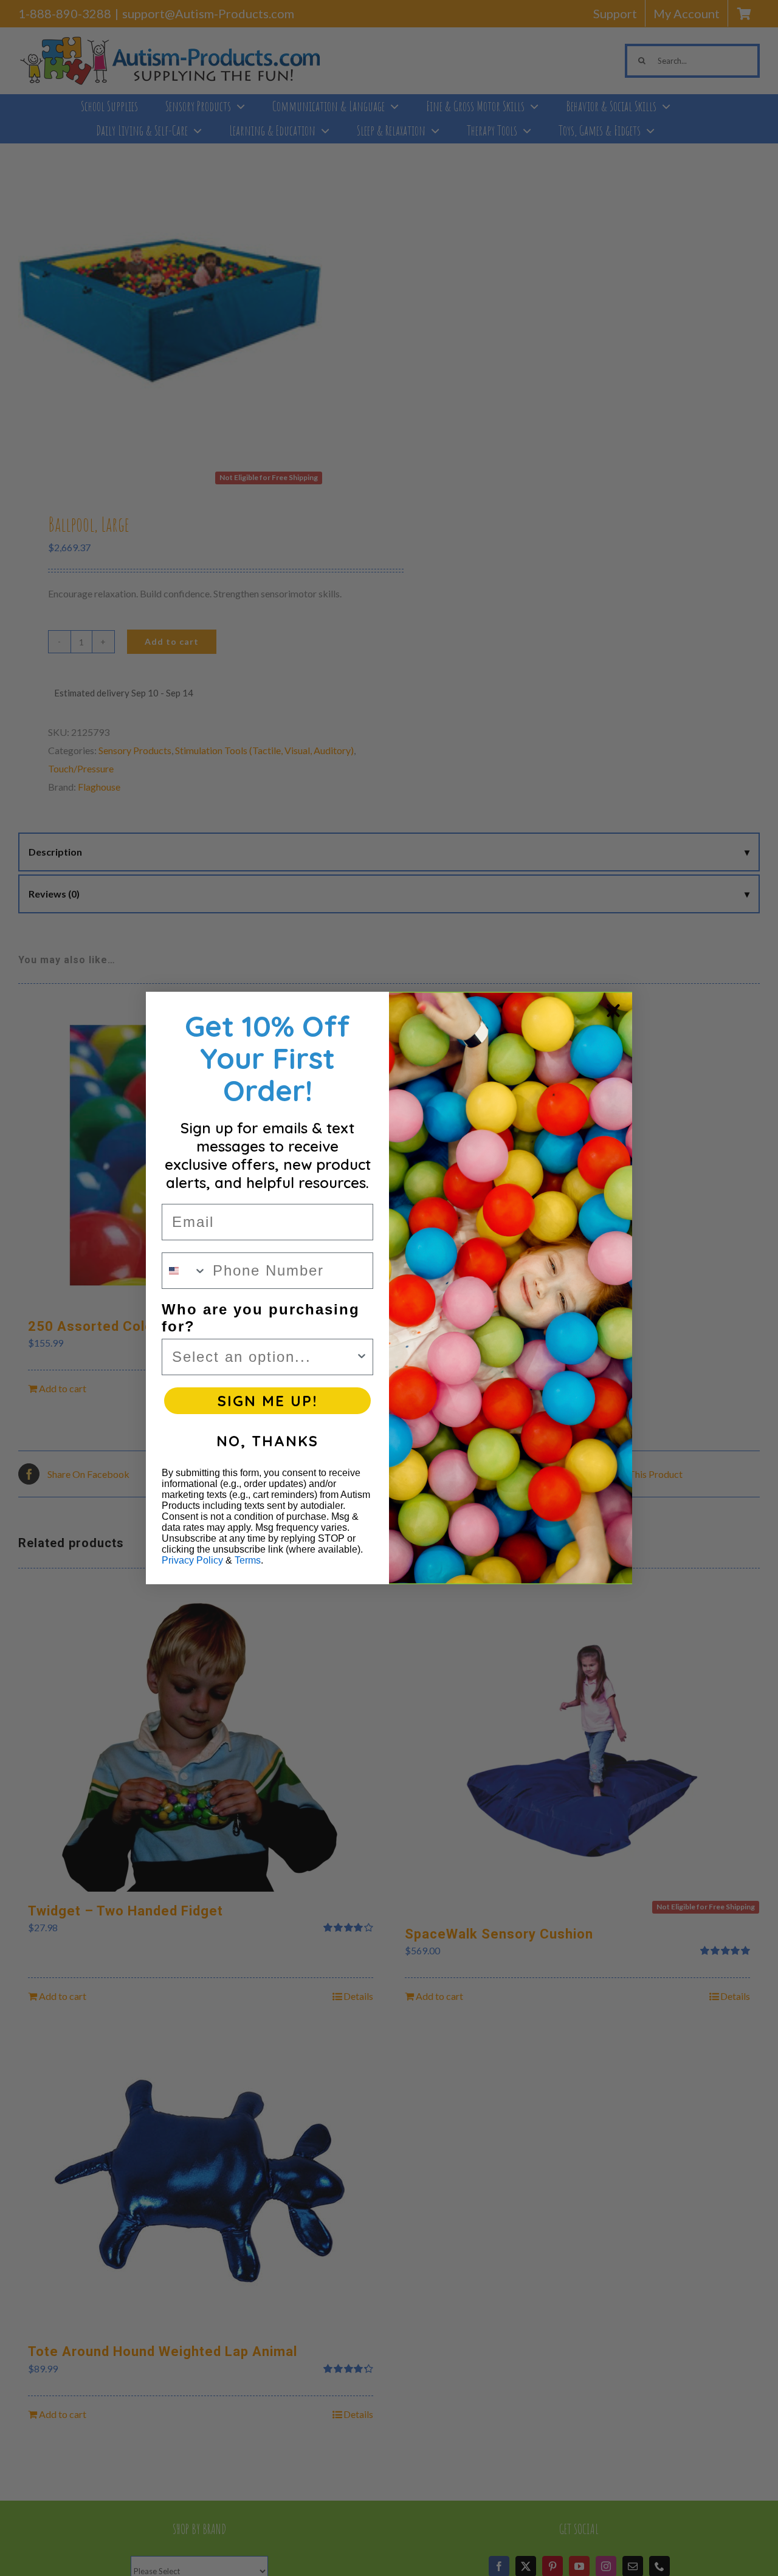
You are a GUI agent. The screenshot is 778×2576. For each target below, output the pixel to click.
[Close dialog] (613, 1011)
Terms (248, 1560)
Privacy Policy (192, 1560)
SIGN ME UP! (267, 1401)
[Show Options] (362, 1357)
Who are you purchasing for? (261, 1318)
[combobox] (184, 1271)
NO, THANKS (267, 1441)
